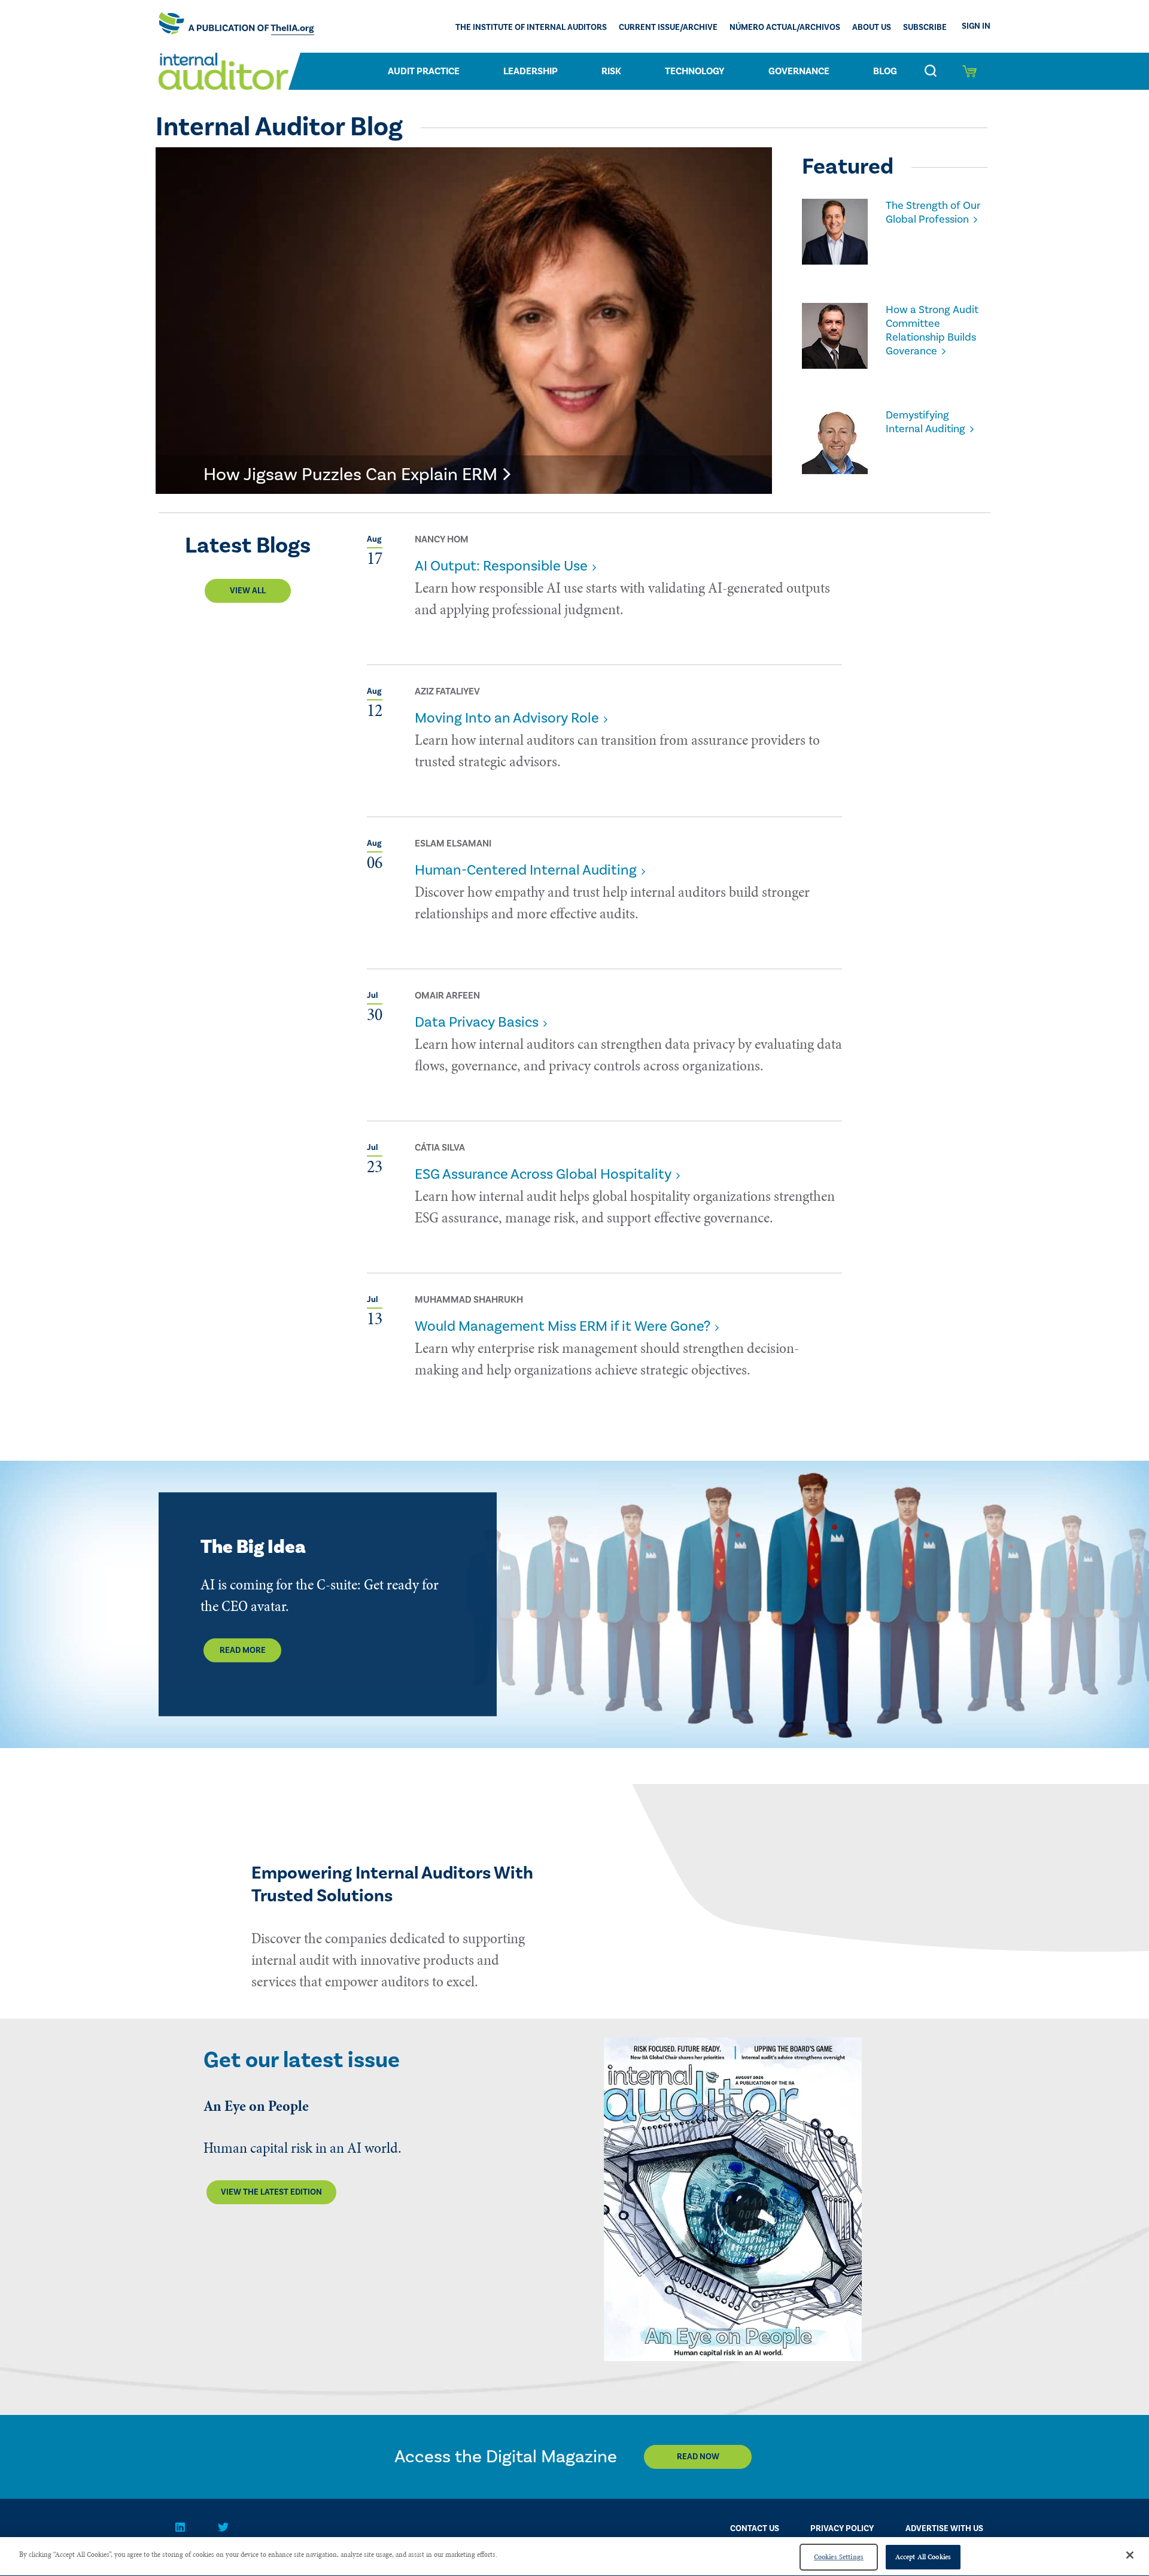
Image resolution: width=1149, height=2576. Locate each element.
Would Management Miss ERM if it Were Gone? (563, 1326)
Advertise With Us (944, 2529)
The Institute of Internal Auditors (531, 28)
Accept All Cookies (923, 2557)
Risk (611, 71)
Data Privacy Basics (477, 1022)
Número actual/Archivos (785, 28)
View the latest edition (271, 2192)
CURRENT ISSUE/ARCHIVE (668, 28)
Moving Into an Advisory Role (507, 718)
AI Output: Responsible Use (501, 566)
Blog (885, 71)
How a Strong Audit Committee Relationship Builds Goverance (932, 330)
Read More (243, 1650)
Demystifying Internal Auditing (925, 422)
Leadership (531, 71)
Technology (695, 71)
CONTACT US (755, 2529)
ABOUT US (872, 28)
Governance (799, 71)
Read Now (698, 2457)
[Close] (1130, 2555)
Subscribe (925, 28)
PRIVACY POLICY (842, 2529)
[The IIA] (236, 26)
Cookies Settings (839, 2557)
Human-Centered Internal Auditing (526, 870)
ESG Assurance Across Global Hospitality (543, 1174)
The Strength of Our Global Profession (933, 213)
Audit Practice (424, 71)
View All (248, 591)
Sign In (976, 26)
